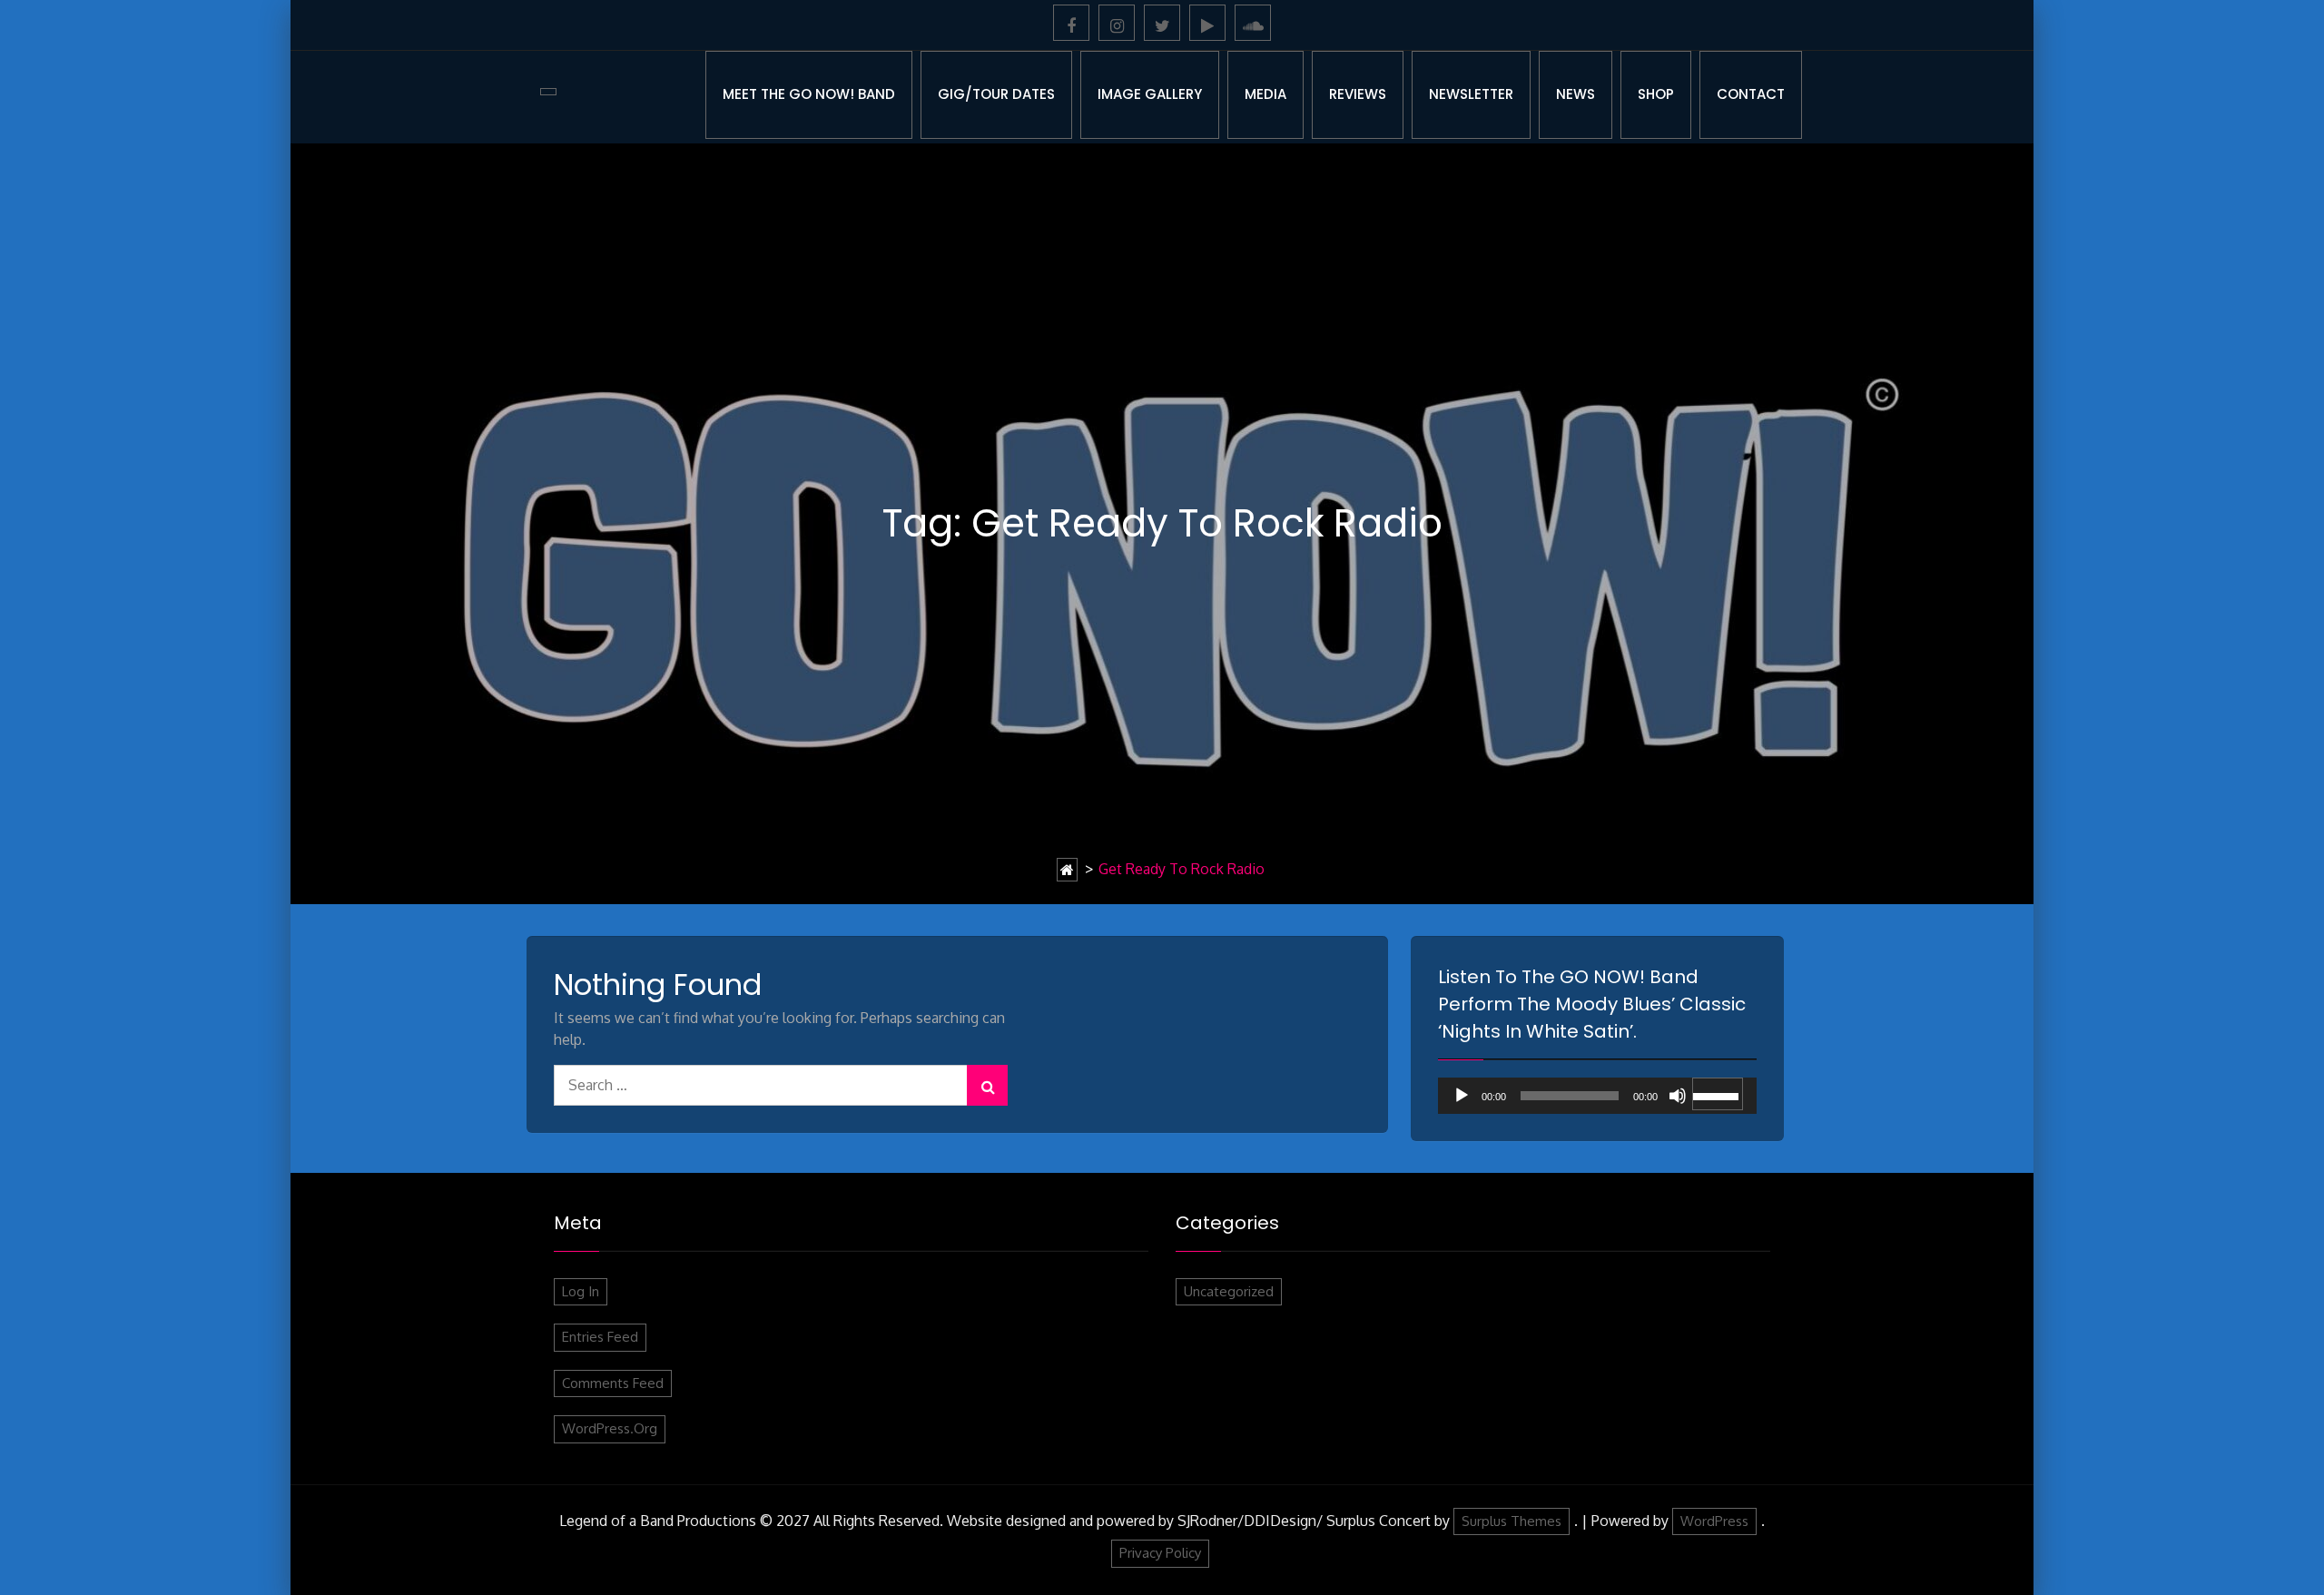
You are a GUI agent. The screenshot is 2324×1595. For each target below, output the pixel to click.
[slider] (1718, 1094)
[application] (1597, 1096)
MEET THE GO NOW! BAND (809, 94)
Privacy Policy (1160, 1553)
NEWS (1576, 94)
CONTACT (1751, 94)
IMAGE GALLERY (1150, 94)
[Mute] (1678, 1096)
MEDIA (1265, 94)
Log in (581, 1291)
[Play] (1462, 1096)
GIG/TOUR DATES (996, 94)
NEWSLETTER (1471, 94)
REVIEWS (1358, 94)
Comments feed (613, 1383)
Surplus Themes (1512, 1521)
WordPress (1714, 1521)
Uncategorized (1229, 1291)
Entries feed (600, 1337)
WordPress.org (610, 1428)
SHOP (1656, 94)
